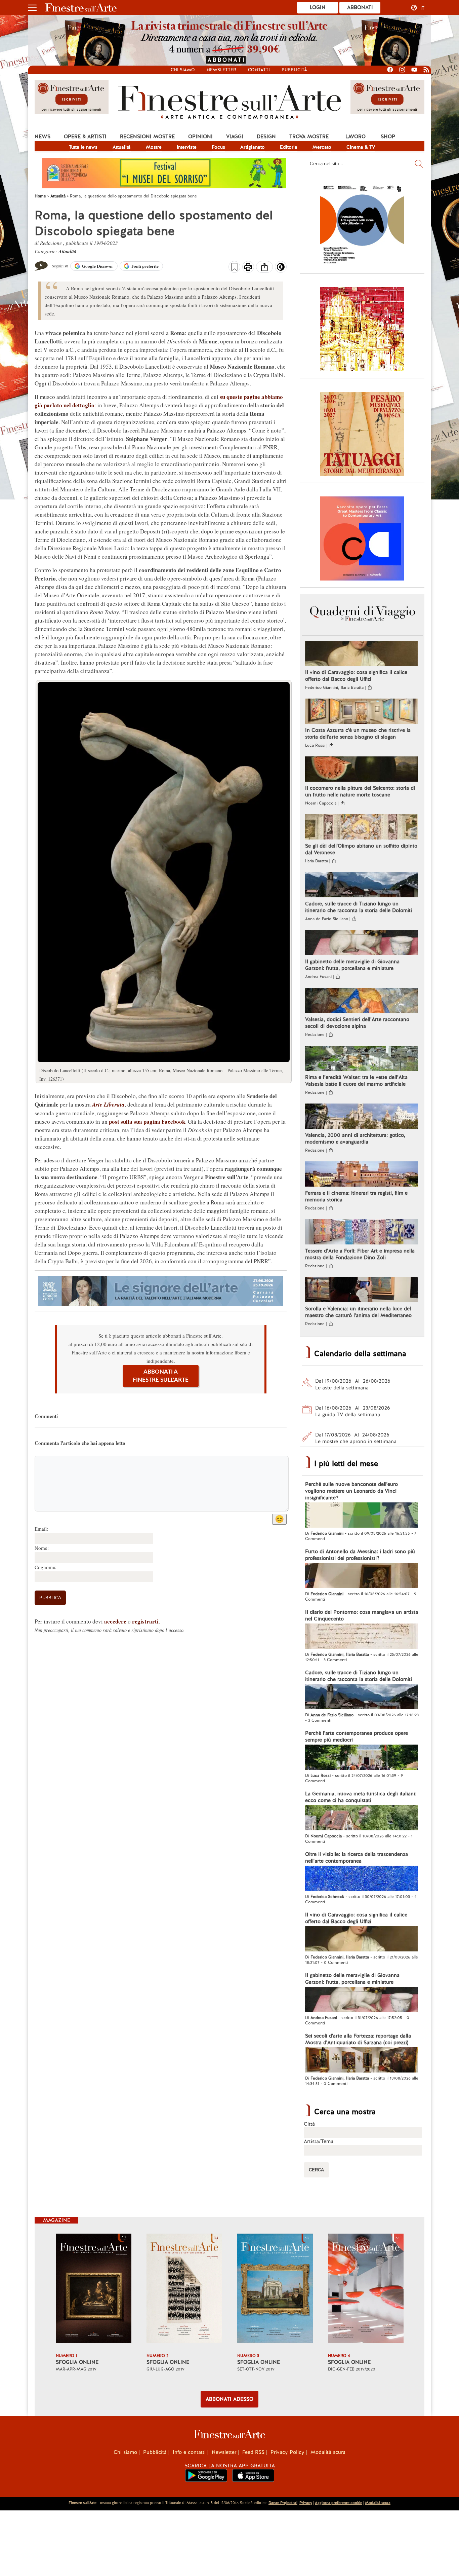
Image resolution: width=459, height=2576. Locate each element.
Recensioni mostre (147, 137)
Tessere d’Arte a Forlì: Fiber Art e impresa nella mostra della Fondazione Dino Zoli (360, 1254)
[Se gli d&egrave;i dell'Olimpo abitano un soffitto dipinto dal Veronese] (361, 828)
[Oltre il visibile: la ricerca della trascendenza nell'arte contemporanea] (361, 1879)
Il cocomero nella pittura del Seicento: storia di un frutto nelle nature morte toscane (360, 791)
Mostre (154, 147)
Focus (218, 147)
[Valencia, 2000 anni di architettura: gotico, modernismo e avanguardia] (361, 1117)
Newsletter (221, 70)
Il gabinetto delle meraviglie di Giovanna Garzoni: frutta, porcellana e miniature (352, 965)
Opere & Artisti (85, 137)
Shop (388, 137)
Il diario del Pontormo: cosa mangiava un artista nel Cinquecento (362, 1615)
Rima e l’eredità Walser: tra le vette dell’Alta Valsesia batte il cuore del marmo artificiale (356, 1081)
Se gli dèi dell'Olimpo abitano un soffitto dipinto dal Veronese (361, 849)
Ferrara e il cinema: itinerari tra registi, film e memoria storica (356, 1196)
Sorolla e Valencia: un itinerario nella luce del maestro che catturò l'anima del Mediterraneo (358, 1312)
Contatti (259, 70)
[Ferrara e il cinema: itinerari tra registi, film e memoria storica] (361, 1175)
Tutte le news (83, 147)
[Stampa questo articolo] (248, 268)
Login (318, 7)
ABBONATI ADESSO (229, 2399)
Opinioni (200, 137)
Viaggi (235, 137)
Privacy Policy (287, 2452)
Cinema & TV (361, 147)
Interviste (187, 147)
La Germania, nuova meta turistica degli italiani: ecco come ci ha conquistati (361, 1797)
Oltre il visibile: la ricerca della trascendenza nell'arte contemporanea (357, 1858)
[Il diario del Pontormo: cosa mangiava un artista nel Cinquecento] (361, 1637)
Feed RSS (253, 2452)
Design (266, 137)
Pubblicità (294, 70)
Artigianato (253, 147)
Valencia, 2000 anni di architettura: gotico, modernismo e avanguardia (355, 1138)
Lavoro (356, 137)
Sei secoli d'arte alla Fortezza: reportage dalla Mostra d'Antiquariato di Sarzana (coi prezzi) (358, 2039)
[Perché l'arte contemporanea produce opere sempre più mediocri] (361, 1758)
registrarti (145, 1621)
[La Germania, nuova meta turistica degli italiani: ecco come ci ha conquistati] (361, 1819)
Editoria (289, 147)
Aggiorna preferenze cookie (339, 2503)
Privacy (306, 2503)
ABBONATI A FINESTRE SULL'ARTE (161, 1376)
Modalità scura (328, 2452)
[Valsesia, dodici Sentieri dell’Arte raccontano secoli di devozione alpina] (361, 1001)
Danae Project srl (283, 2503)
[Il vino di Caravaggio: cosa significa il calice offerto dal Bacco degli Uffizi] (361, 654)
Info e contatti (189, 2452)
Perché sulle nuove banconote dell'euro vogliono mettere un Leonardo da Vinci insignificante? (351, 1491)
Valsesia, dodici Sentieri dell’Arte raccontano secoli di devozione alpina (357, 1023)
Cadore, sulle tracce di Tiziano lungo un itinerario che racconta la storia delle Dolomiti (359, 907)
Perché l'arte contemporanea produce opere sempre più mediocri (357, 1737)
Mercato (322, 147)
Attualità (122, 147)
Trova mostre (309, 137)
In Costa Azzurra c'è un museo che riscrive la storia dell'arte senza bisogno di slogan (358, 734)
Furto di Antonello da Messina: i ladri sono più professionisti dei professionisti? (360, 1555)
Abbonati (360, 7)
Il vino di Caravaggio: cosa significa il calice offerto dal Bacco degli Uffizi (356, 676)
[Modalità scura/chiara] (281, 269)
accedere (115, 1621)
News (43, 137)
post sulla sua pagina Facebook (147, 1122)
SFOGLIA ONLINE (77, 2362)
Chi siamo (183, 70)
